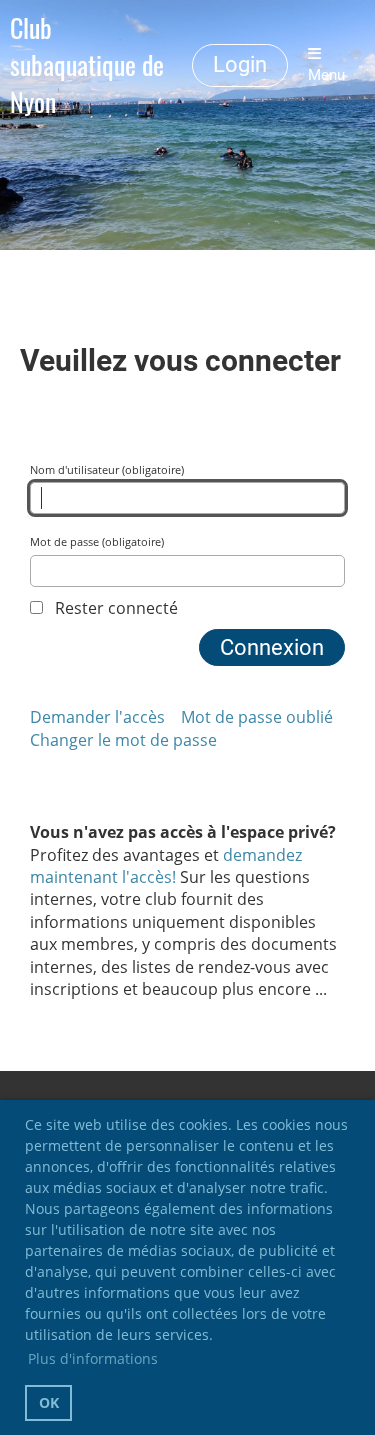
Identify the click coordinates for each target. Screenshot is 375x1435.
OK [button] (49, 1402)
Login (240, 64)
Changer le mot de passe (123, 740)
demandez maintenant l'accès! (166, 866)
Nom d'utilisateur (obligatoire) (107, 469)
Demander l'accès (97, 717)
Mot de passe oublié (257, 717)
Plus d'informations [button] (93, 1358)
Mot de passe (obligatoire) (97, 541)
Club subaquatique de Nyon (87, 65)
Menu (326, 75)
